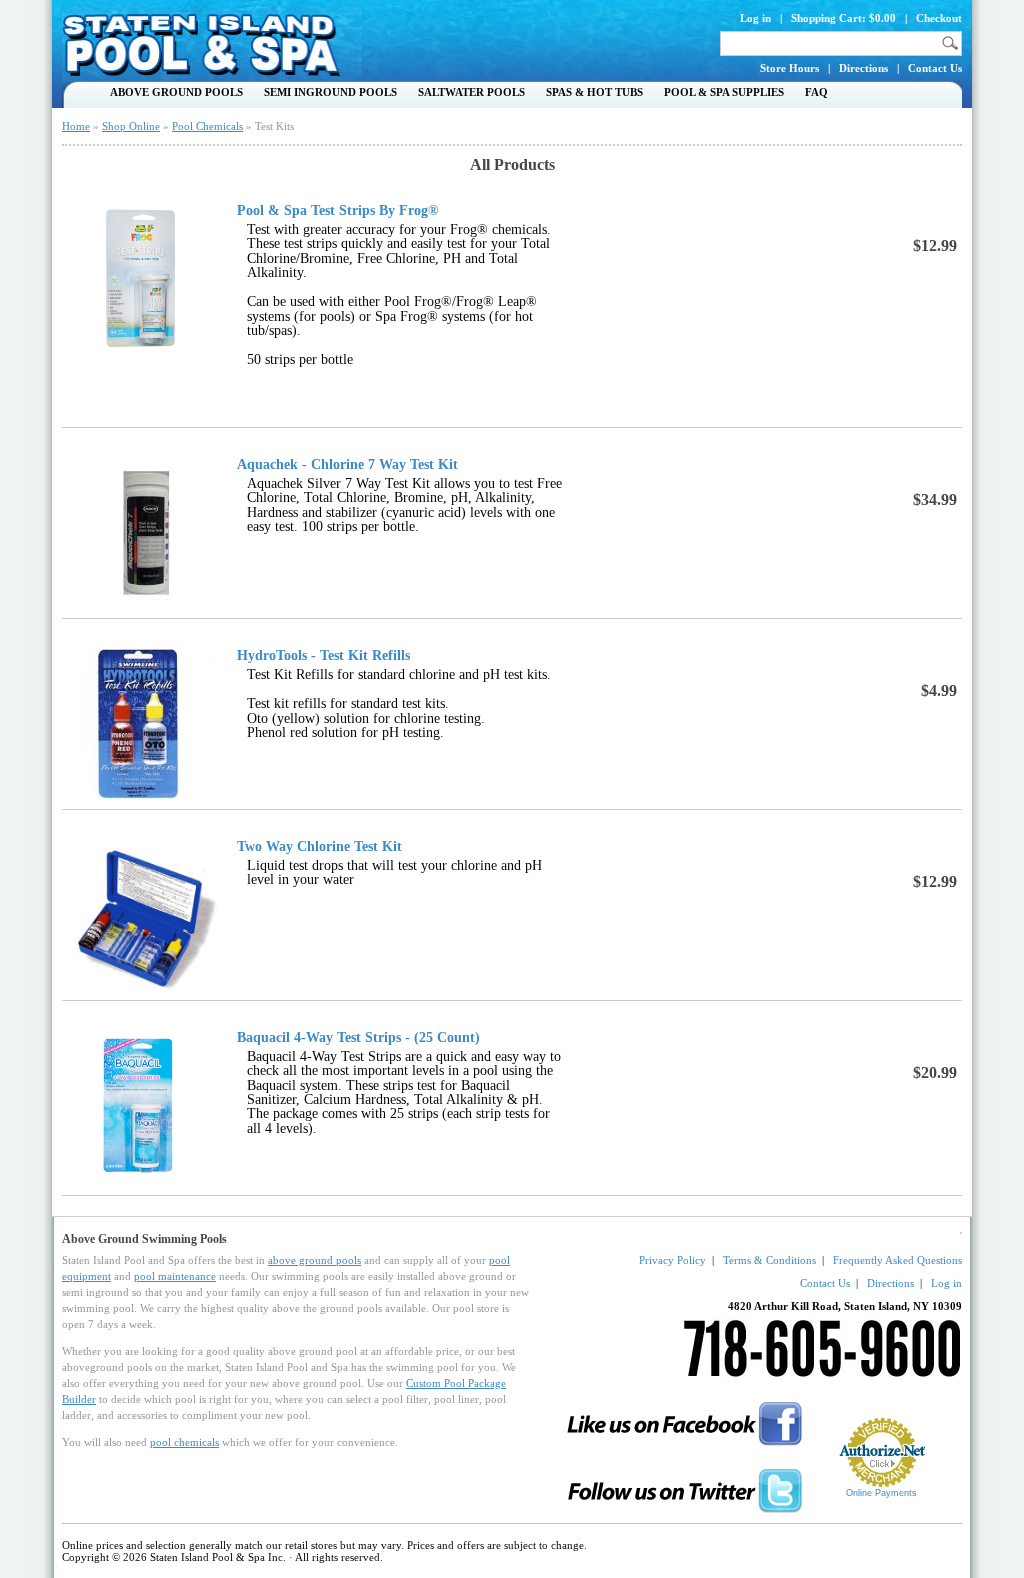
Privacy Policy (672, 1260)
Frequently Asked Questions (897, 1260)
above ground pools (314, 1260)
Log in (755, 18)
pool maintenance (175, 1276)
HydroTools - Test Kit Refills (323, 656)
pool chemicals (184, 1442)
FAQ (816, 92)
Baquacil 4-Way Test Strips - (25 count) (358, 1038)
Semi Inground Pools (330, 92)
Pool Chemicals (207, 126)
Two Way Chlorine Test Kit (319, 847)
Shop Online (131, 126)
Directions (863, 68)
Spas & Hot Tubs (594, 92)
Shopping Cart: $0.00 (843, 18)
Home (76, 126)
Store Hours (789, 68)
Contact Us (935, 68)
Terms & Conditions (769, 1260)
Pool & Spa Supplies (724, 92)
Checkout (939, 18)
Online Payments (881, 1493)
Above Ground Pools (176, 92)
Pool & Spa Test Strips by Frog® (337, 211)
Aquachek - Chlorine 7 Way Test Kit (347, 465)
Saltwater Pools (471, 92)
